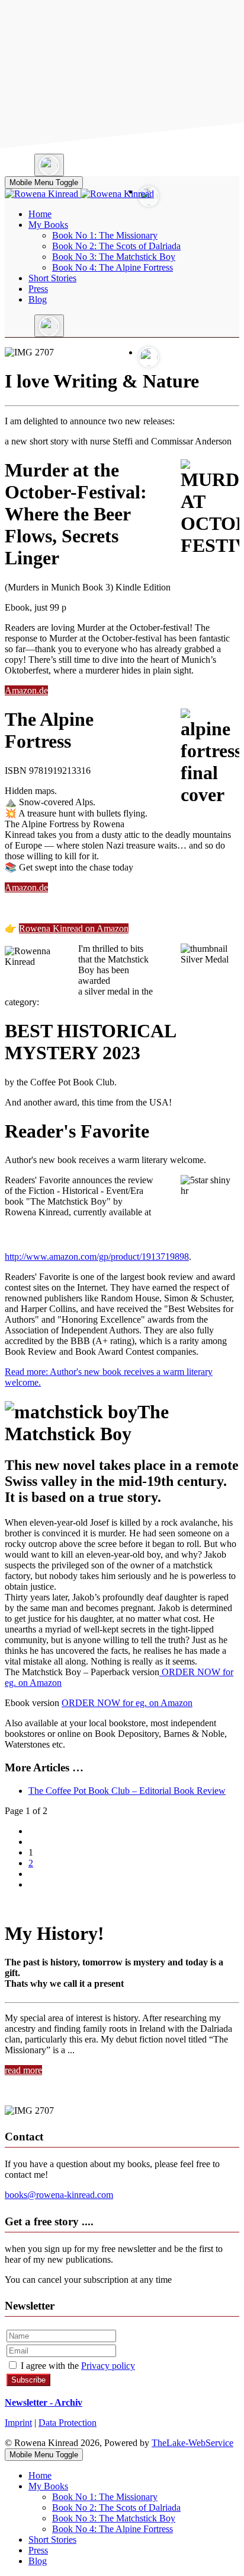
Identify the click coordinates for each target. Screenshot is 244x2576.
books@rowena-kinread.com (59, 2195)
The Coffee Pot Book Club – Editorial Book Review (127, 1791)
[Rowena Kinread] (79, 194)
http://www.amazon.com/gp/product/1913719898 (97, 1257)
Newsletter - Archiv (44, 2402)
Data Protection (68, 2423)
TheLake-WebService (192, 2443)
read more (23, 2070)
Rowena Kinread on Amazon (74, 928)
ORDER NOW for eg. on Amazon (127, 1703)
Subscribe (28, 2380)
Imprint (18, 2423)
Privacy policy (108, 2366)
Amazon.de (26, 690)
